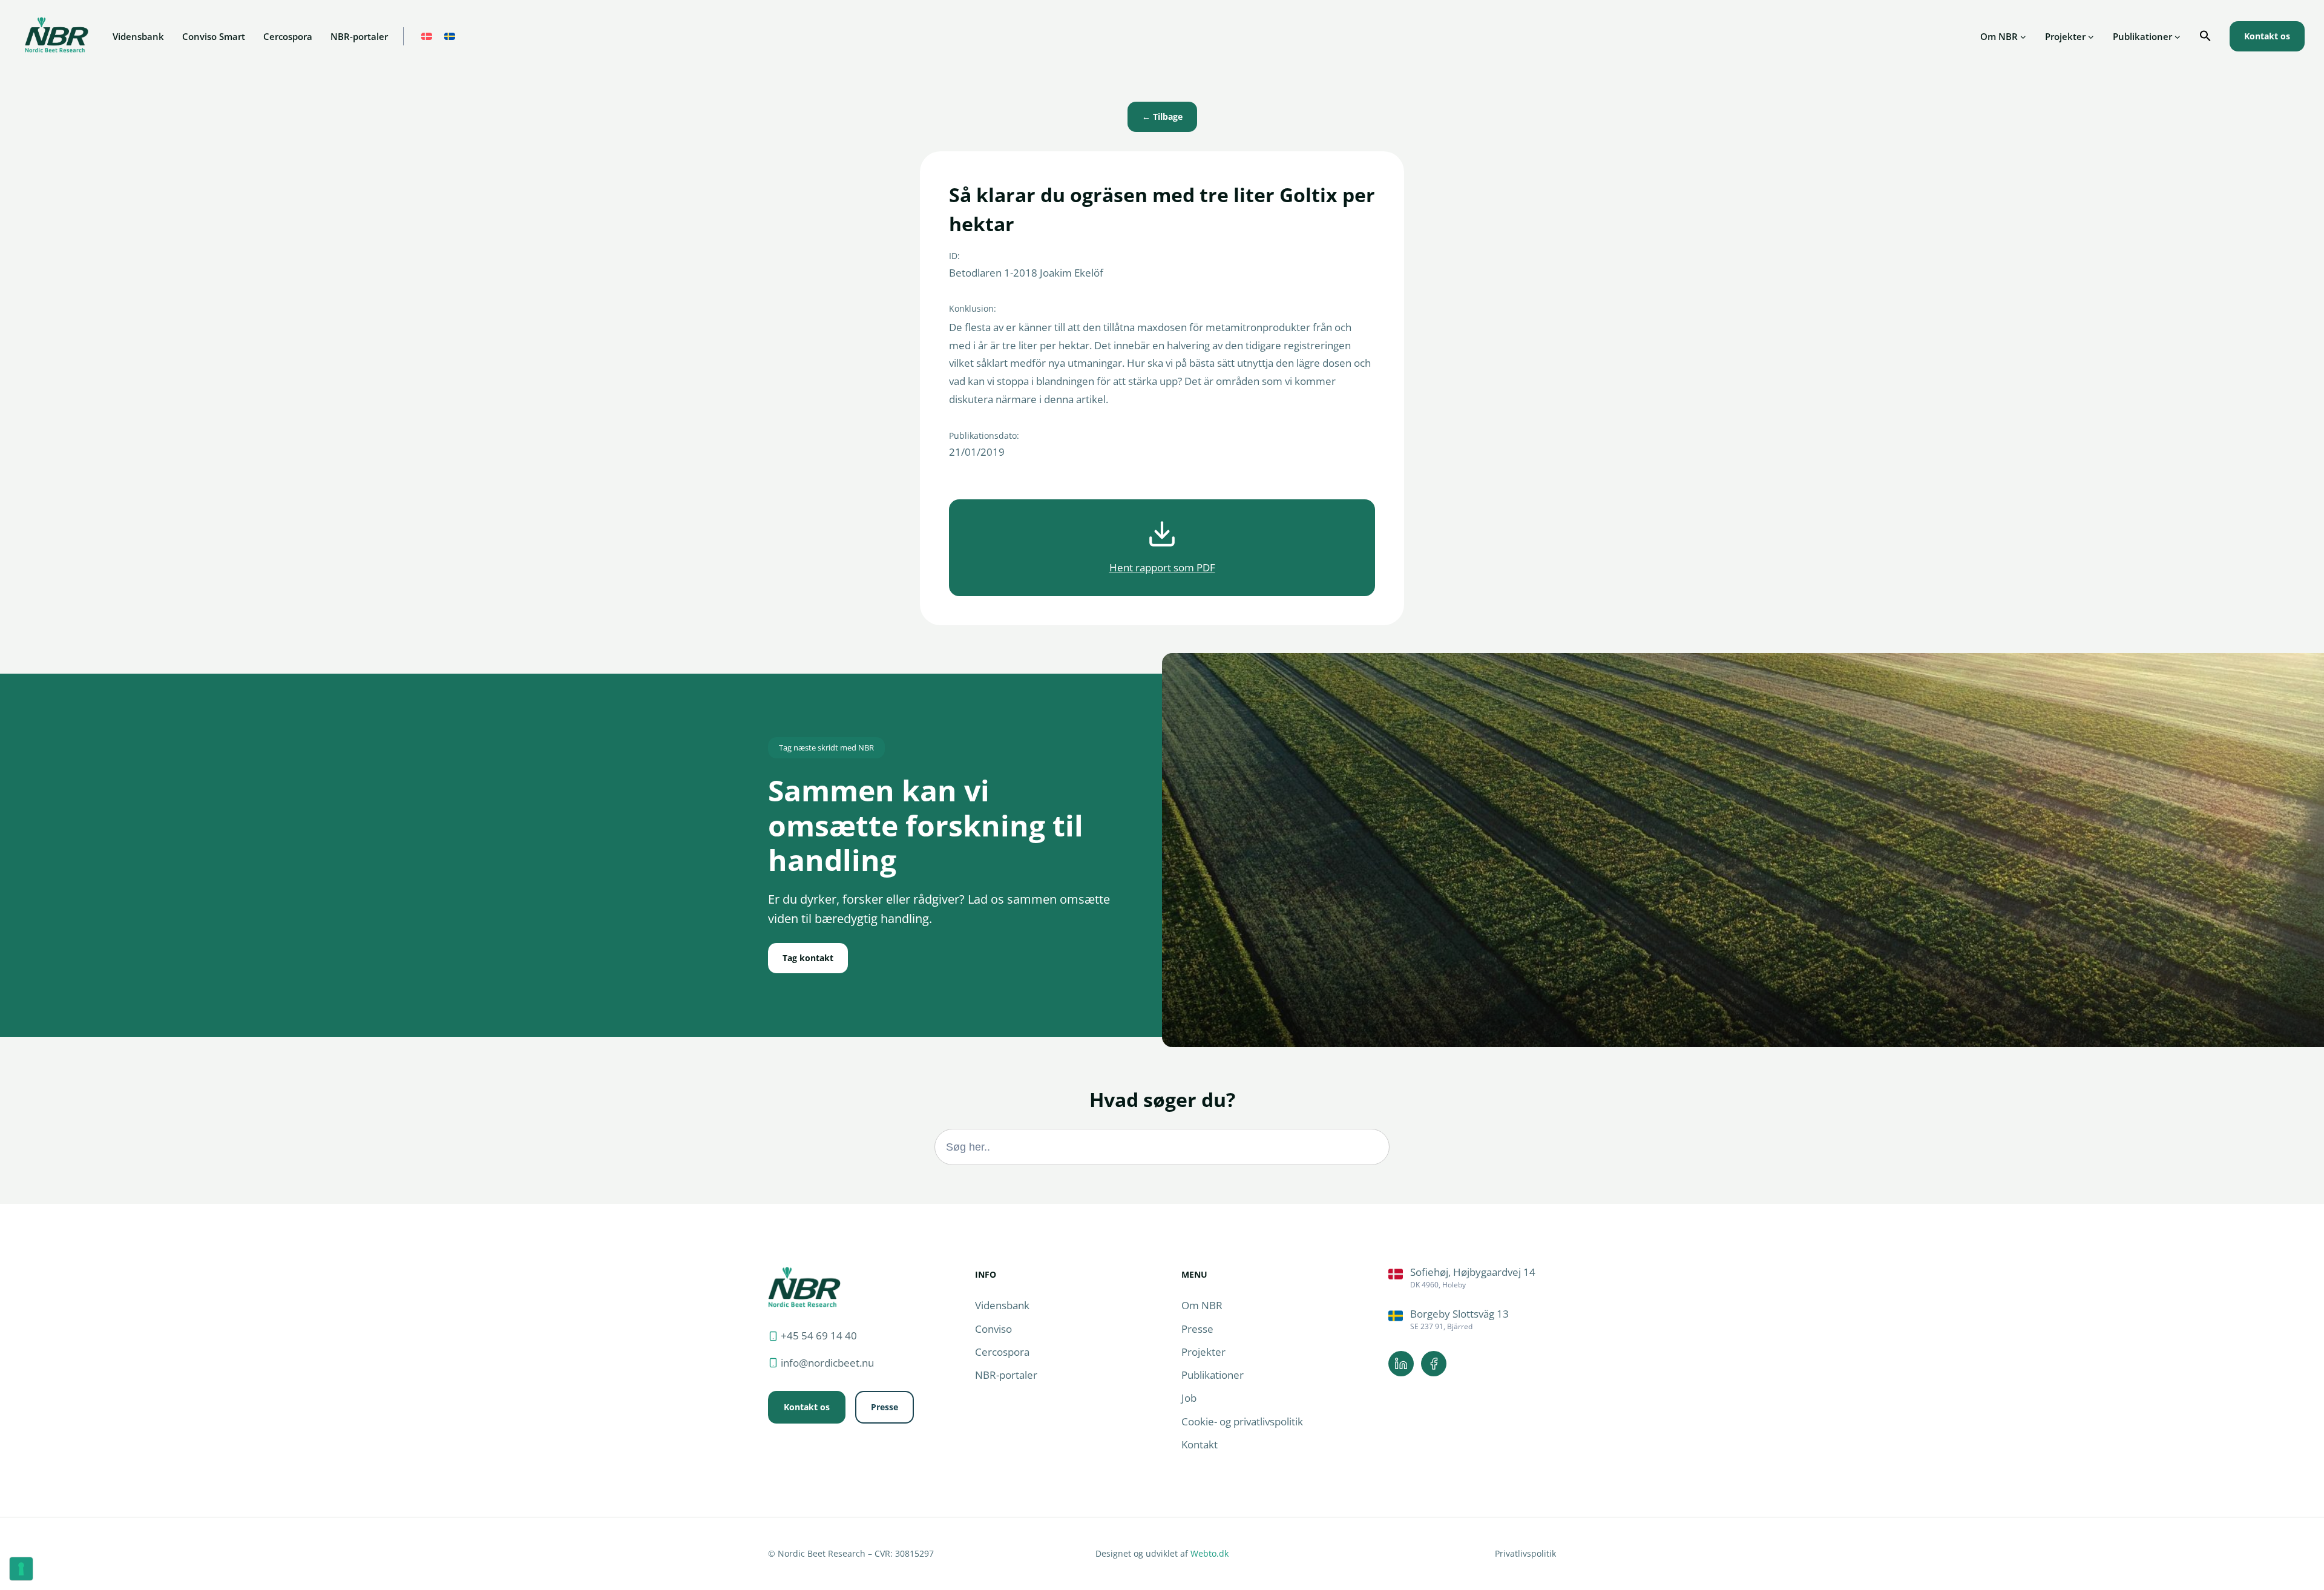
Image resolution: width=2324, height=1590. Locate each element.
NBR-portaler (359, 36)
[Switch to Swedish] (450, 37)
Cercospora (288, 36)
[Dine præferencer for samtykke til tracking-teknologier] (21, 1569)
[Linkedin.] (1401, 1364)
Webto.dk (1210, 1553)
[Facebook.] (1434, 1364)
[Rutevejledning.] (1472, 1278)
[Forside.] (804, 1287)
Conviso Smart (214, 36)
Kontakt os (2267, 36)
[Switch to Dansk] (427, 37)
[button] (2205, 36)
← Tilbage (1162, 117)
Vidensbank (138, 36)
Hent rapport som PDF (1162, 567)
